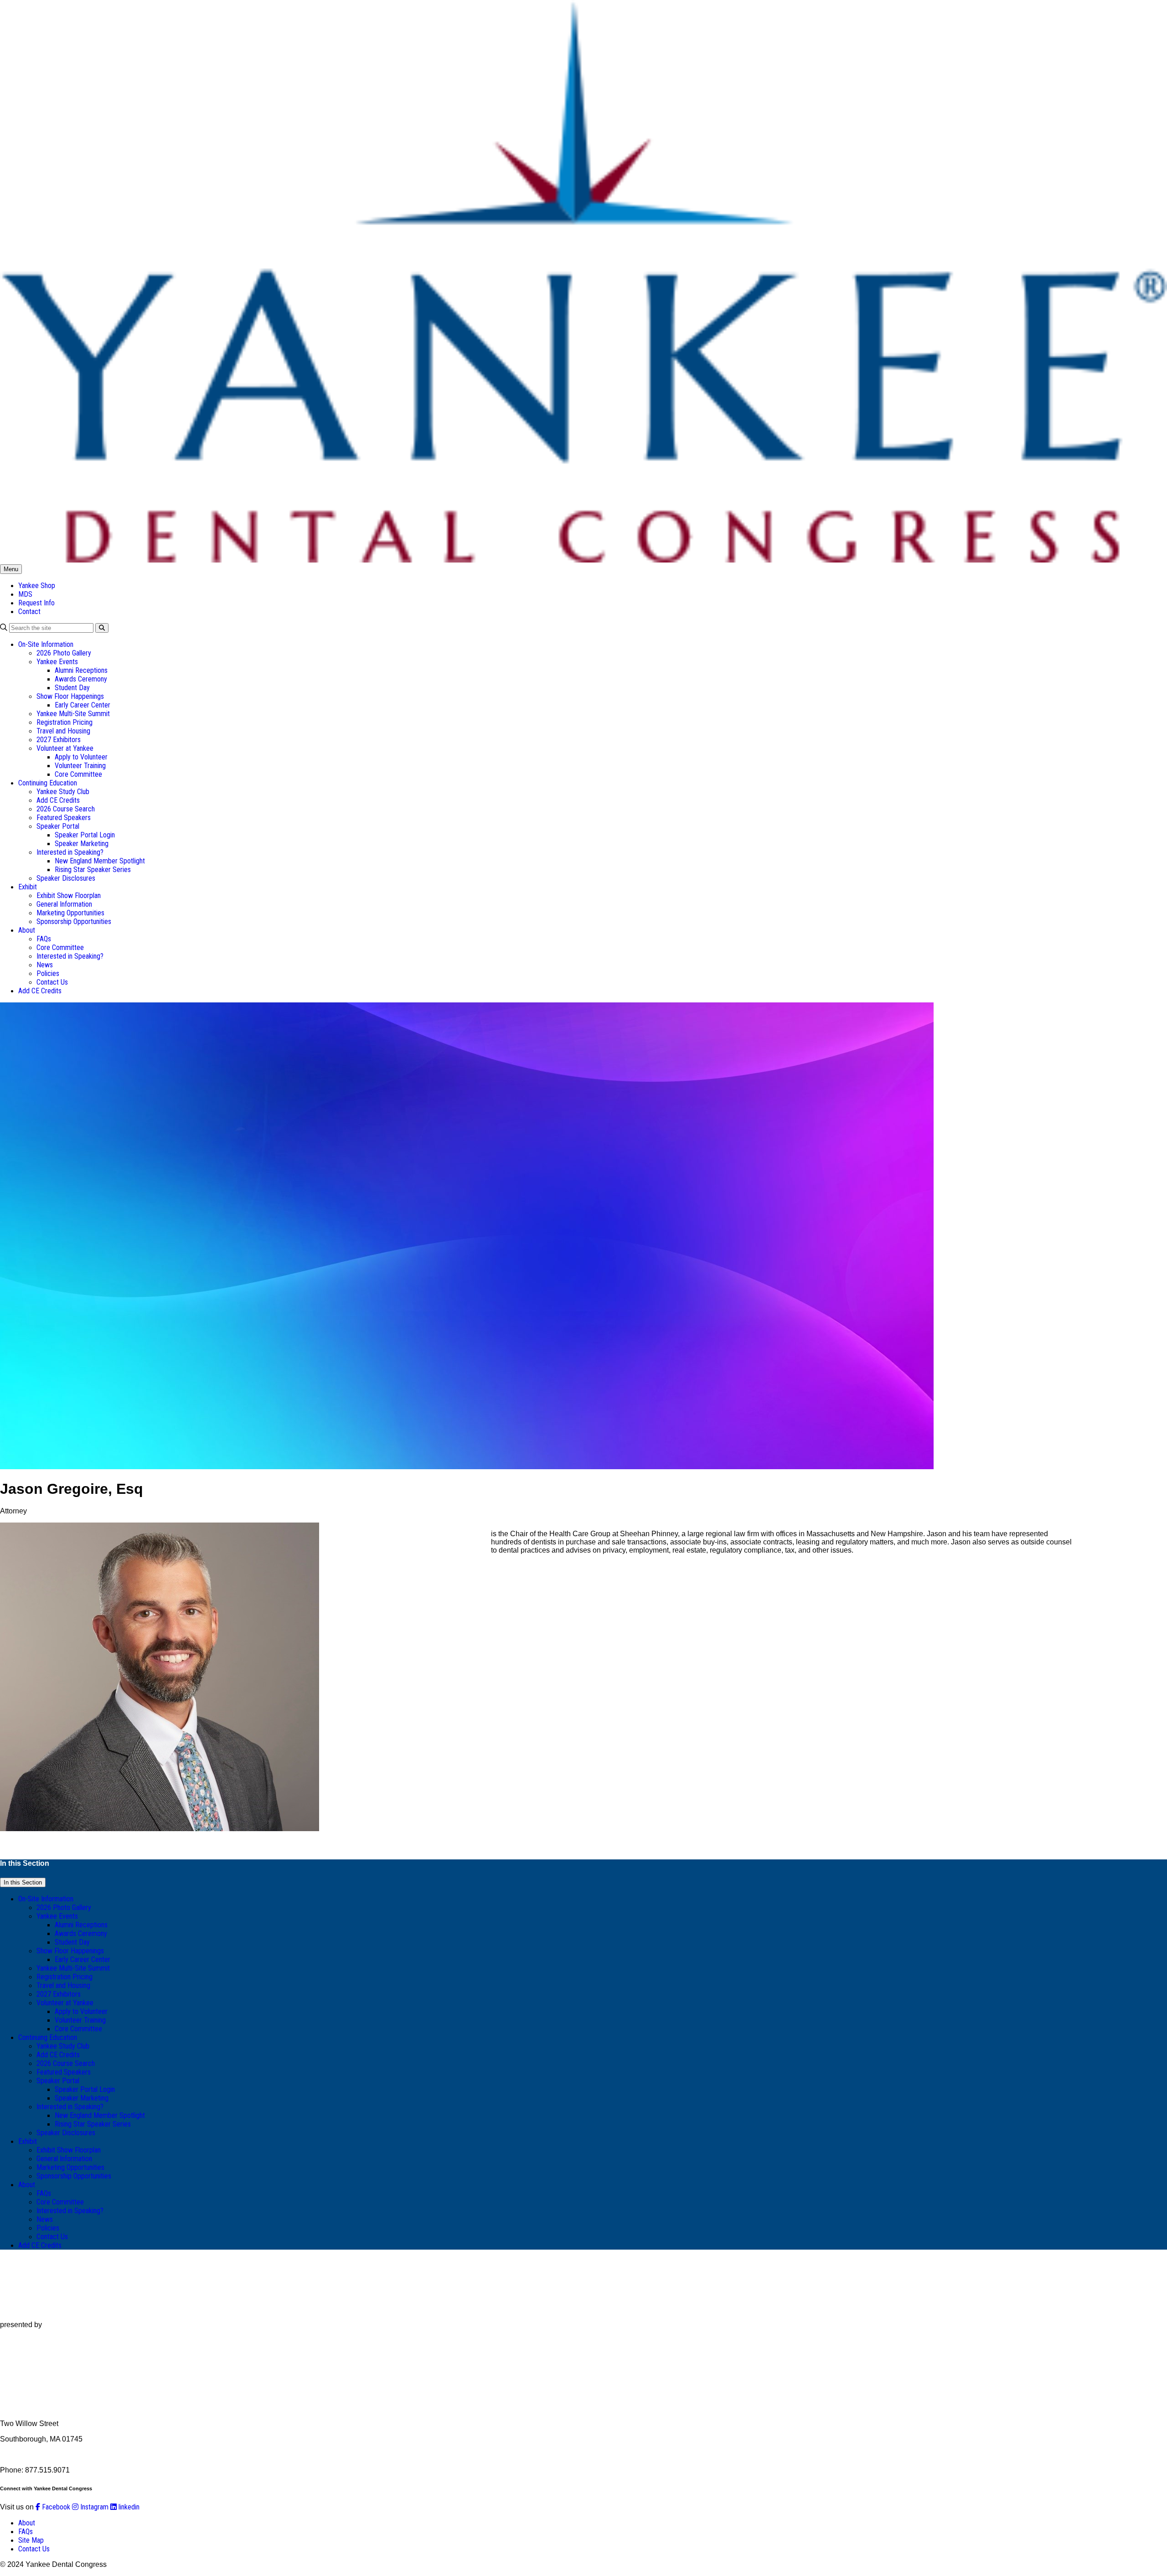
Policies (48, 973)
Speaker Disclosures (66, 878)
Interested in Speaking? (70, 852)
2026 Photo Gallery (64, 653)
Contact (29, 612)
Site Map (31, 2540)
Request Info (36, 603)
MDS (25, 594)
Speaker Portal (58, 826)
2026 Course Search (66, 809)
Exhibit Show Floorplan (69, 896)
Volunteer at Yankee (65, 748)
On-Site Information (46, 644)
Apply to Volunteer (81, 757)
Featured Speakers (64, 818)
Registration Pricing (65, 722)
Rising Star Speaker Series (93, 870)
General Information (64, 904)
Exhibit (28, 887)
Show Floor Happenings (70, 696)
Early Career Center (83, 705)
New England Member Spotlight (100, 861)
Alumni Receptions (81, 670)
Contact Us (52, 982)
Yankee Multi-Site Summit (73, 714)
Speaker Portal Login (85, 835)
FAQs (44, 939)
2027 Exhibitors (59, 740)
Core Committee (78, 774)
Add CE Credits (58, 800)
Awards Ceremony (81, 679)
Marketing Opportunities (70, 913)
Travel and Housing (63, 731)
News (45, 965)
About (27, 930)
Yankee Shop (37, 586)
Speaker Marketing (82, 844)
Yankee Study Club (63, 792)
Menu (11, 569)
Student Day (72, 688)
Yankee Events (57, 662)
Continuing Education (48, 783)
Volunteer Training (80, 766)
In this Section (23, 1882)
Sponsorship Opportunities (74, 921)
